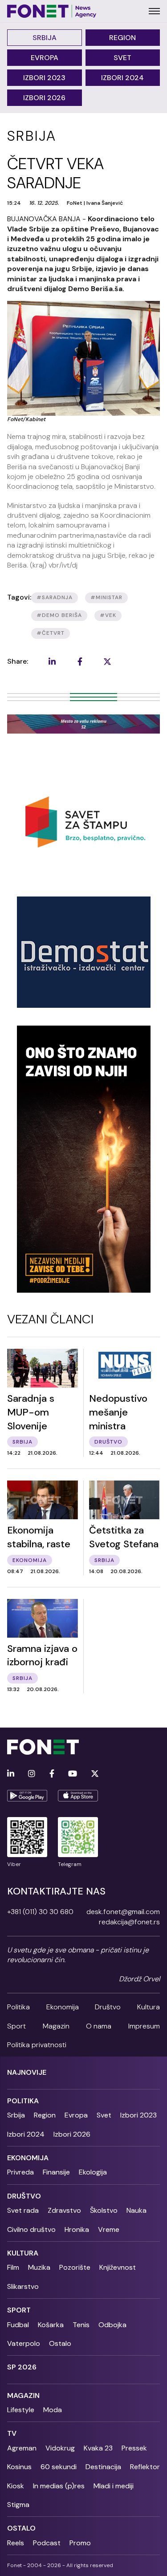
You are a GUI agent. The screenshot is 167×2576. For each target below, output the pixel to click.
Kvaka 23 (98, 2448)
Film (13, 2267)
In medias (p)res (59, 2486)
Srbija (45, 38)
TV (12, 2433)
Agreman (22, 2448)
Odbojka (112, 2325)
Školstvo (104, 2210)
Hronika (77, 2229)
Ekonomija (63, 2007)
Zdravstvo (64, 2210)
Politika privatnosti (37, 2045)
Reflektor (145, 2467)
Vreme (109, 2229)
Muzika (39, 2267)
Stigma (18, 2505)
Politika (18, 2007)
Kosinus (19, 2467)
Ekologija (93, 2172)
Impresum (144, 2026)
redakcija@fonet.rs (129, 1922)
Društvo (108, 2007)
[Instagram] (32, 1774)
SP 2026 (22, 2367)
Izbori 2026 (44, 98)
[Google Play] (27, 1796)
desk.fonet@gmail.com (123, 1912)
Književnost (118, 2267)
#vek (108, 615)
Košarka (51, 2325)
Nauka (136, 2210)
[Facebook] (52, 1774)
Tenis (81, 2325)
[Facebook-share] (80, 661)
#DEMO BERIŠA (59, 615)
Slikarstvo (23, 2286)
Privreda (20, 2172)
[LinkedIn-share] (52, 661)
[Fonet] (52, 11)
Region (122, 38)
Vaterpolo (24, 2343)
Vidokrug (60, 2448)
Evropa (45, 58)
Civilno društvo (31, 2229)
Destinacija (103, 2467)
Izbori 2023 (44, 78)
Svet (122, 58)
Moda (53, 2410)
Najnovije (27, 2072)
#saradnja (55, 597)
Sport (16, 2026)
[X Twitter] (95, 1774)
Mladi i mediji (114, 2486)
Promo (80, 2543)
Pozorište (75, 2267)
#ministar (106, 597)
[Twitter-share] (107, 661)
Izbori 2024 (122, 78)
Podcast (47, 2543)
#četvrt (51, 633)
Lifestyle (21, 2410)
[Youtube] (73, 1774)
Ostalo (60, 2343)
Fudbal (18, 2325)
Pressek (134, 2448)
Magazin (56, 2026)
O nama (99, 2026)
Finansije (56, 2172)
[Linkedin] (11, 1774)
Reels (16, 2543)
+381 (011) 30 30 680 (40, 1912)
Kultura (149, 2007)
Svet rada (23, 2210)
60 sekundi (59, 2467)
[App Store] (78, 1796)
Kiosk (16, 2486)
